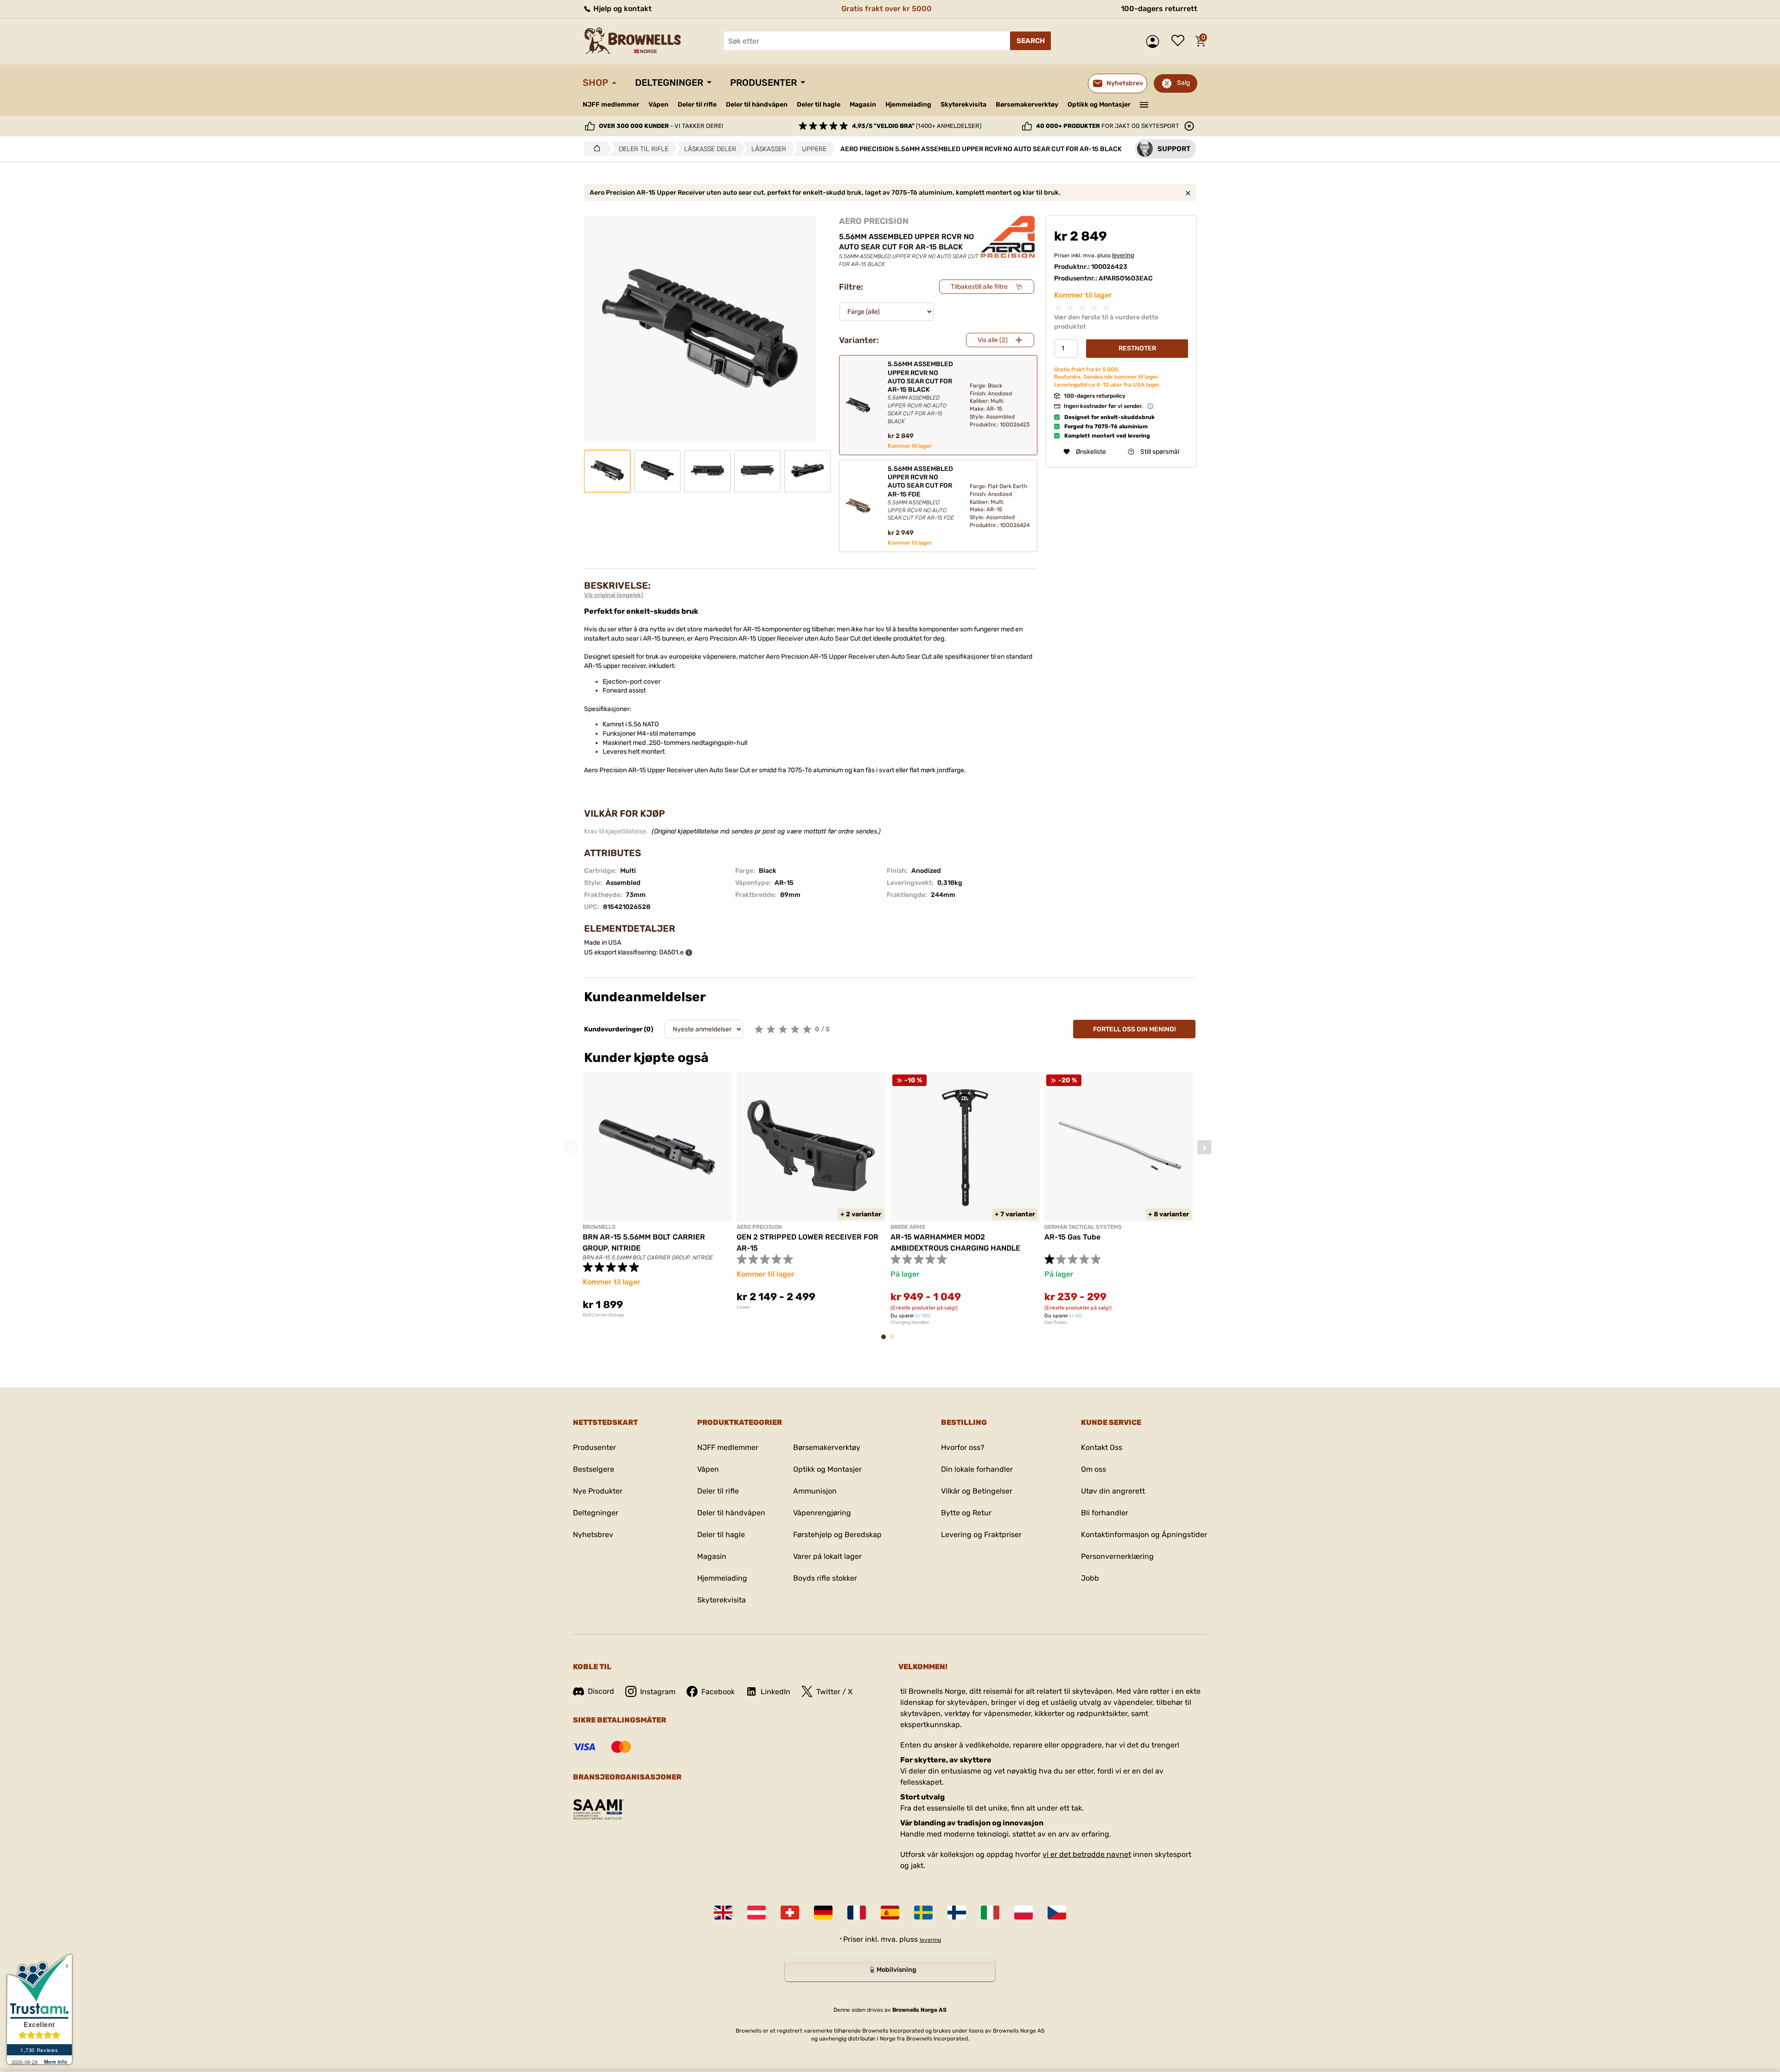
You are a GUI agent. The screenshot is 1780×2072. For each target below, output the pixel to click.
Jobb (1090, 1578)
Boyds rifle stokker (825, 1578)
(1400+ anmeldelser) (917, 126)
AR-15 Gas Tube (1072, 1237)
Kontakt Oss (1102, 1447)
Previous (571, 1147)
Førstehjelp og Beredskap (837, 1535)
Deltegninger (669, 83)
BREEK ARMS (908, 1227)
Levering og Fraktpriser (981, 1535)
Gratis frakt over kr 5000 (887, 9)
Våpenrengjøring (822, 1513)
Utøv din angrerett (1113, 1491)
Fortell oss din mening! (1135, 1029)
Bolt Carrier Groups (604, 1315)
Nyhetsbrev (593, 1535)
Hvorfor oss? (963, 1447)
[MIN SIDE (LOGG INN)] (1155, 41)
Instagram (658, 1692)
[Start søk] (1030, 41)
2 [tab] (895, 1341)
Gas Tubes (1055, 1322)
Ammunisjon (815, 1491)
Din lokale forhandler (977, 1469)
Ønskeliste (1180, 41)
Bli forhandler (1105, 1513)
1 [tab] (886, 1341)
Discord (601, 1691)
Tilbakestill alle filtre (979, 287)
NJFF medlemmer (611, 105)
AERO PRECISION (874, 221)
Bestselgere (594, 1469)
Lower (744, 1307)
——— (1144, 104)
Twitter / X (834, 1692)
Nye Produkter (598, 1491)
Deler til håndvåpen (757, 105)
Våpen (658, 105)
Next (1204, 1147)
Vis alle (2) (993, 340)
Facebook (718, 1692)
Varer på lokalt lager (827, 1556)
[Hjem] (594, 149)
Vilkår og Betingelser (977, 1491)
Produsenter (763, 83)
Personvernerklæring (1117, 1556)
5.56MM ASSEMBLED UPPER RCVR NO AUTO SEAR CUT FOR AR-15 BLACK (920, 392)
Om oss (1093, 1469)
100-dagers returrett (1159, 9)
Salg (1183, 83)
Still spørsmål (1160, 452)
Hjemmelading (908, 105)
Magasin (863, 105)
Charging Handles (910, 1322)
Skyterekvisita (963, 105)
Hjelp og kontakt (622, 9)
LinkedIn (776, 1692)
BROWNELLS (599, 1227)
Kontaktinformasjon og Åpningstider (1144, 1535)
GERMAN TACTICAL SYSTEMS (1083, 1227)
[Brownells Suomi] (957, 1913)
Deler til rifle (697, 105)
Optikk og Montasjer (1099, 105)
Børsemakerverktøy (1027, 105)
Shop (595, 83)
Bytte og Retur (966, 1513)
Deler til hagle (819, 105)
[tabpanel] (657, 1195)
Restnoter (1137, 348)
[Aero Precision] (1008, 237)
